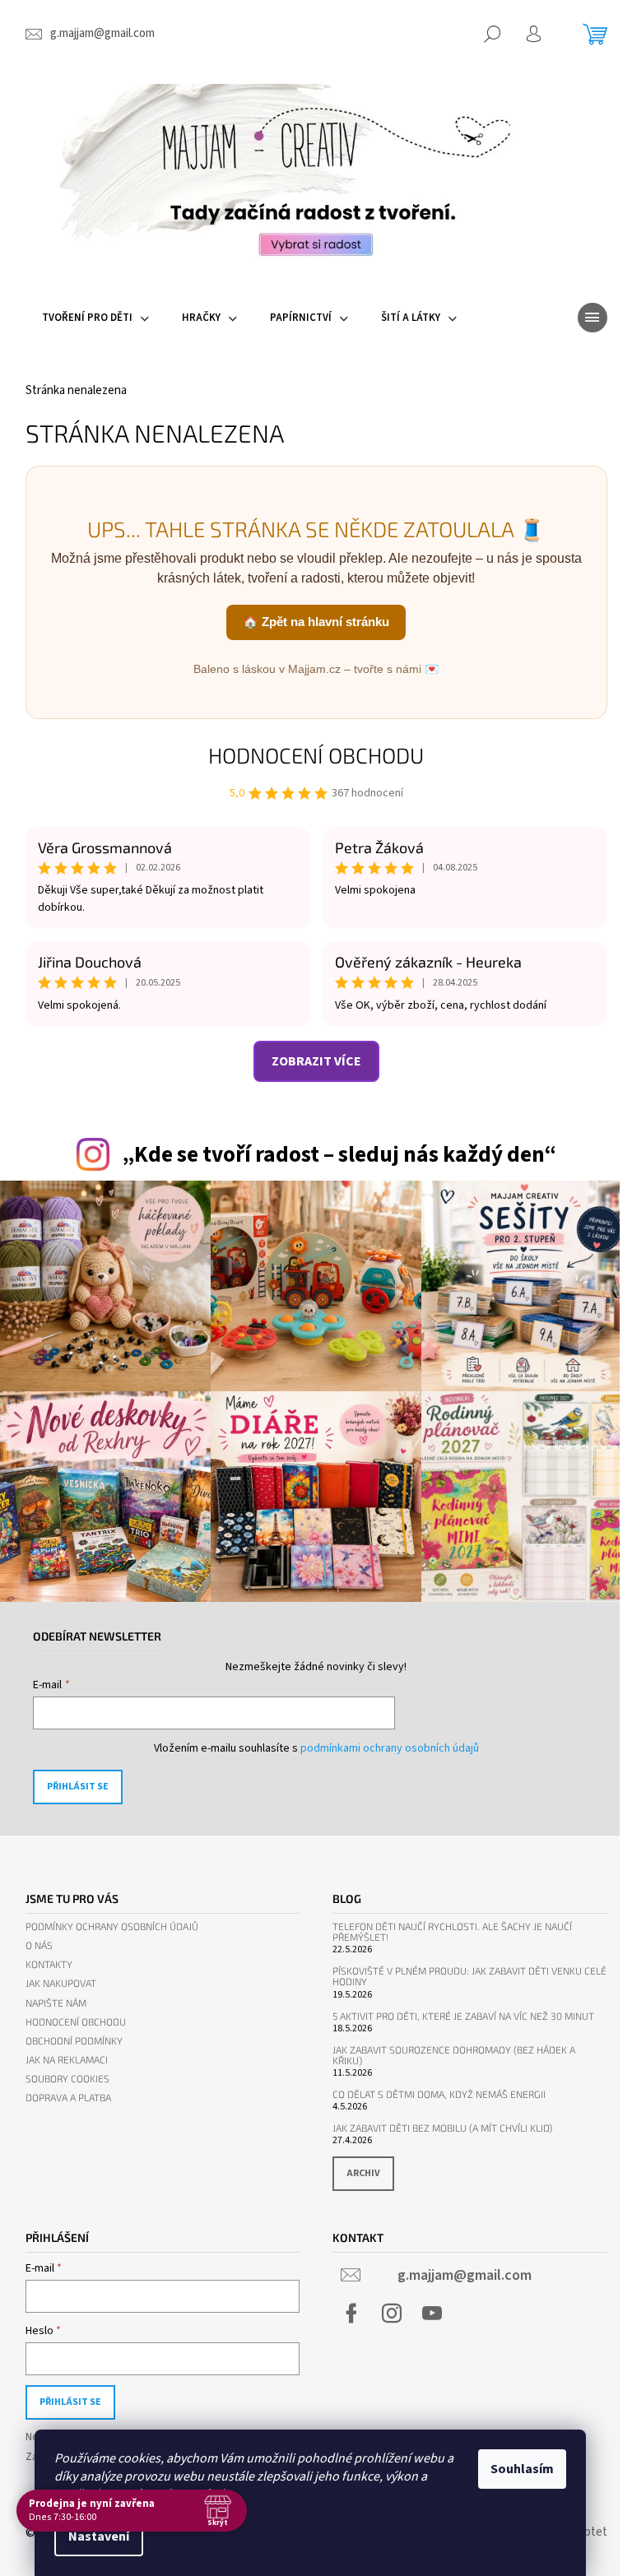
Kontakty (49, 1964)
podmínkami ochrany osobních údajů (390, 1748)
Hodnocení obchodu (316, 755)
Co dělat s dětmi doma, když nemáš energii (439, 2094)
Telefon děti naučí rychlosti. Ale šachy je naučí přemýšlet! (452, 1932)
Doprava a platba (68, 2098)
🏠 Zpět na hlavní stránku (316, 622)
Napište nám (56, 2003)
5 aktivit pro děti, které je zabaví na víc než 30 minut (463, 2016)
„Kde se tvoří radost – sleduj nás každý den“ (339, 1155)
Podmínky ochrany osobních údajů (112, 1926)
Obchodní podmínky (74, 2041)
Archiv (363, 2173)
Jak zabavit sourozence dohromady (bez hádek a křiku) (454, 2055)
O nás (39, 1945)
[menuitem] (95, 318)
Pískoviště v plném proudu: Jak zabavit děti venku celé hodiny (469, 1976)
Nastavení (99, 2537)
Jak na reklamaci (67, 2060)
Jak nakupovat (61, 1983)
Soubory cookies (67, 2079)
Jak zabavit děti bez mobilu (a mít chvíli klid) (442, 2128)
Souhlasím (522, 2469)
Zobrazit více (316, 1061)
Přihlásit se (78, 1787)
